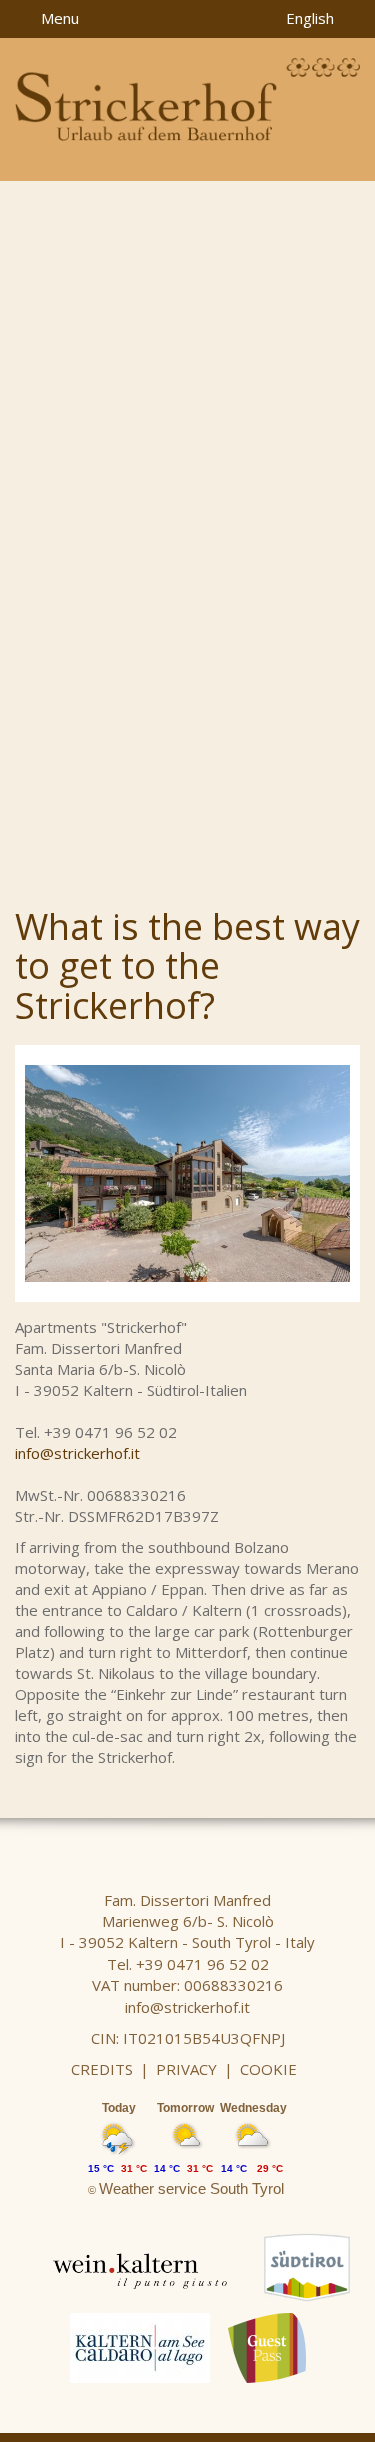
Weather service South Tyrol (191, 2188)
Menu (58, 18)
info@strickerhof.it (77, 1453)
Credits (102, 2069)
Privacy (186, 2069)
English (312, 18)
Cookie (268, 2069)
